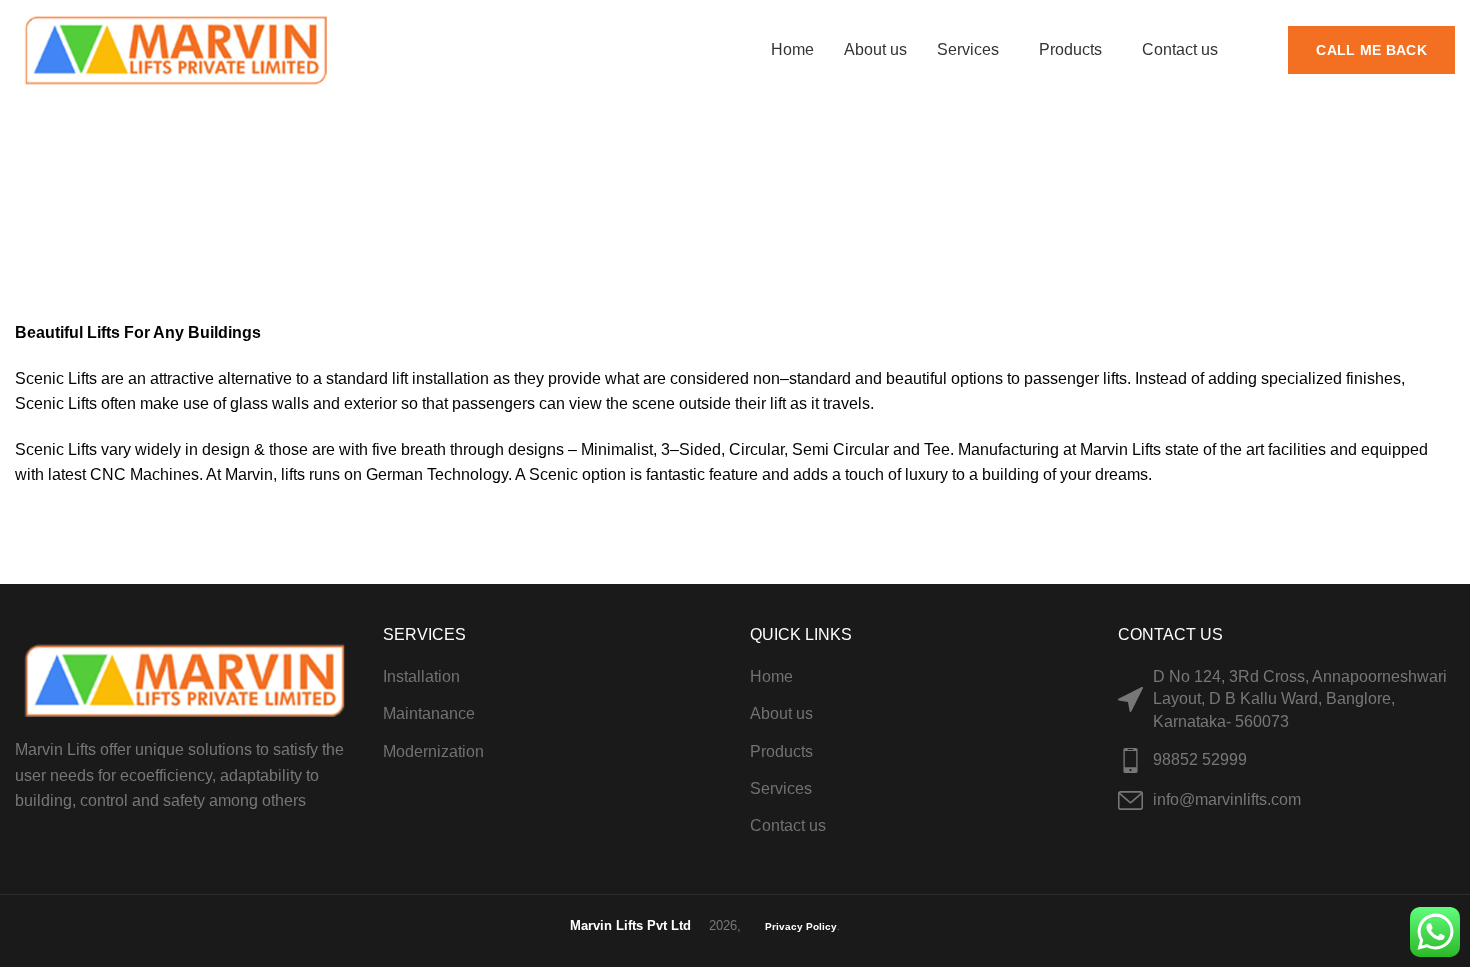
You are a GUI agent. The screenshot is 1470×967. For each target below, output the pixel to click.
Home (704, 208)
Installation (421, 676)
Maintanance (429, 713)
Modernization (433, 751)
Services (781, 788)
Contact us (788, 825)
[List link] (1287, 760)
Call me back (1371, 50)
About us (781, 713)
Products (781, 751)
